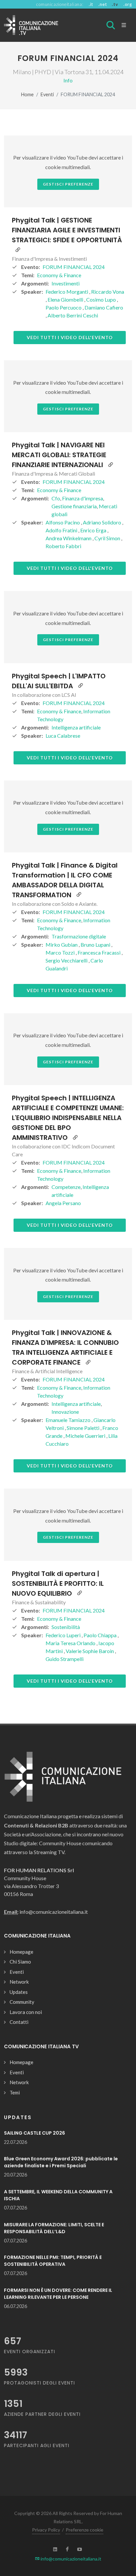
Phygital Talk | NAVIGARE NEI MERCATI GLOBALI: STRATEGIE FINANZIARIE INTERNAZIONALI (59, 455)
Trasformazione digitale (79, 936)
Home (27, 94)
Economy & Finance (59, 275)
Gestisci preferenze (68, 184)
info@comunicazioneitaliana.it (70, 2559)
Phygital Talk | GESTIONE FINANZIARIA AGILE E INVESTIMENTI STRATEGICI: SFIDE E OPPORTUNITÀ (67, 230)
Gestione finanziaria (74, 506)
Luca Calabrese (63, 736)
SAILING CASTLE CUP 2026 (34, 2133)
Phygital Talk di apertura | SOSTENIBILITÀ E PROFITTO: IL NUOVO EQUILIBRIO (58, 1584)
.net (102, 4)
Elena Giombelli (66, 299)
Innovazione (65, 1412)
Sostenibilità (66, 1627)
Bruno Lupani (96, 945)
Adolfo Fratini (62, 530)
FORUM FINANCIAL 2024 (74, 267)
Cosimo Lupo (102, 299)
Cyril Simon (108, 538)
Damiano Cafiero (104, 307)
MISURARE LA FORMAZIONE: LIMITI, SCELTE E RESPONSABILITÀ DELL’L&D (54, 2228)
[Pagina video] (18, 250)
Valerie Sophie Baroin (90, 1651)
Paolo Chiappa (101, 1635)
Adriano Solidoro (102, 522)
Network (19, 1982)
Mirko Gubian (62, 945)
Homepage (21, 1952)
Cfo (56, 498)
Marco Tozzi (61, 952)
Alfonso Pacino (63, 522)
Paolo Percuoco (64, 307)
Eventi (47, 94)
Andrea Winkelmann (69, 538)
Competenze (66, 1187)
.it (91, 4)
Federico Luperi (64, 1635)
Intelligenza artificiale (76, 727)
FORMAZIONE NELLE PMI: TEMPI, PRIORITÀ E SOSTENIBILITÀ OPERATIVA (53, 2261)
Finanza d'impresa (83, 498)
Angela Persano (63, 1203)
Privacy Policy (46, 2530)
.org (128, 4)
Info (68, 80)
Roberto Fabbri (63, 546)
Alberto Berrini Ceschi (73, 315)
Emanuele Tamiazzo (68, 1420)
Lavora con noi (26, 2012)
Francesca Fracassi (100, 952)
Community (22, 2002)
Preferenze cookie (85, 2530)
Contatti (19, 2022)
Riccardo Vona (108, 292)
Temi (15, 2092)
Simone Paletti (84, 1428)
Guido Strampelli (65, 1659)
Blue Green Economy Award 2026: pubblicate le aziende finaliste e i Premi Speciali (61, 2162)
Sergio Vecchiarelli (67, 960)
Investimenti (66, 283)
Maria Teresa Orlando (71, 1643)
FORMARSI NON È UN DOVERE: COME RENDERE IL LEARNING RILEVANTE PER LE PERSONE (58, 2294)
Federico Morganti (67, 292)
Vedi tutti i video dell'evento (70, 337)
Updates (19, 1992)
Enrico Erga (94, 530)
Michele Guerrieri (86, 1436)
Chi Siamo (20, 1962)
